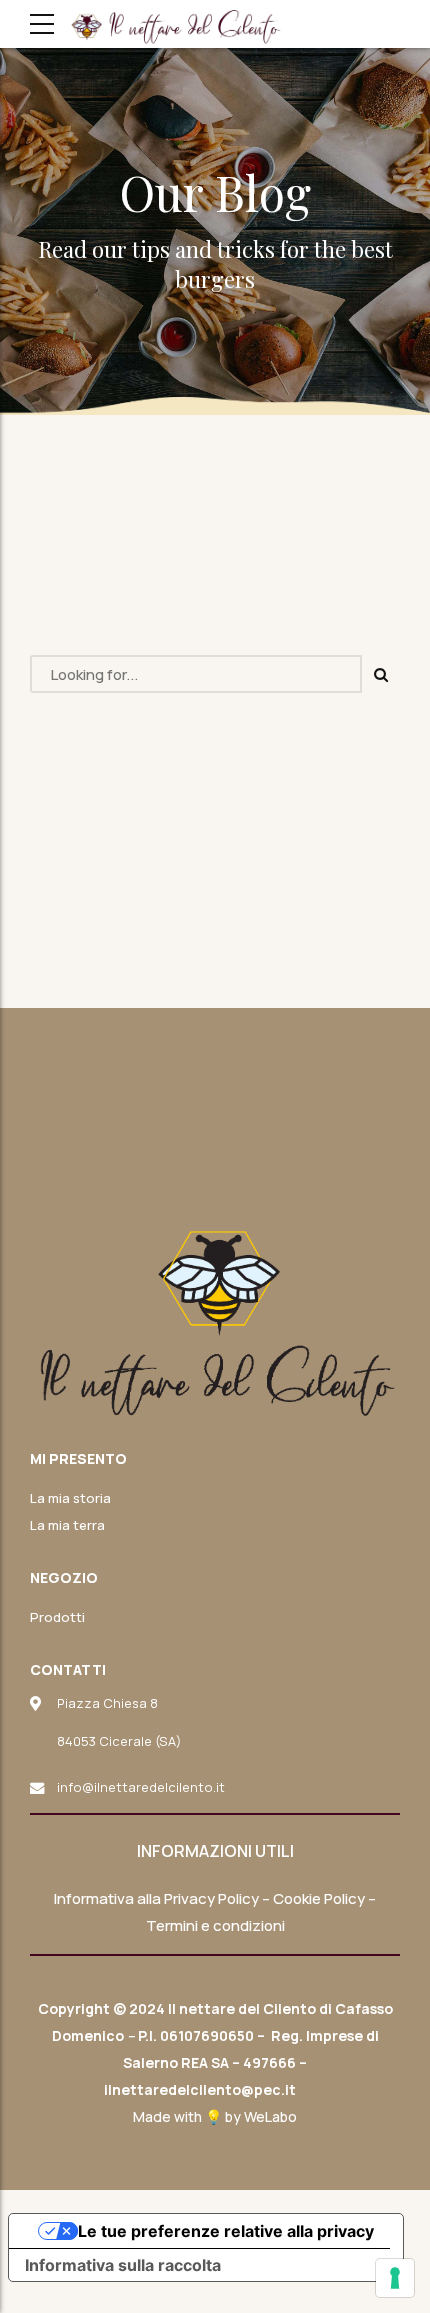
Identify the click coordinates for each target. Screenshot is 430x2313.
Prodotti (57, 1617)
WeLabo (270, 2116)
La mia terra (67, 1525)
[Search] (381, 674)
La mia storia (70, 1498)
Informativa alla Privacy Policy (156, 1898)
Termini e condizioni (215, 1925)
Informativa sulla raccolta (123, 2265)
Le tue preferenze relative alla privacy (226, 2231)
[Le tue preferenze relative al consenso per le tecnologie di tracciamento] (395, 2278)
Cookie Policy (319, 1898)
